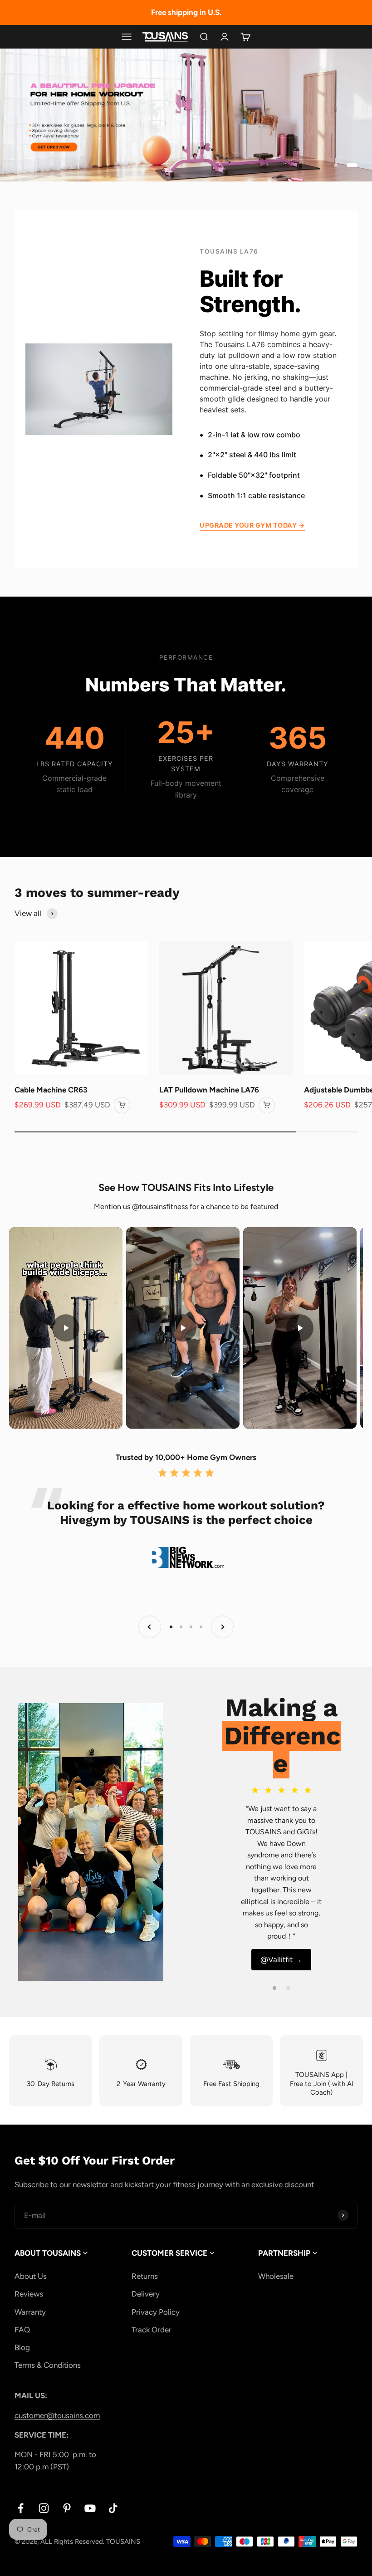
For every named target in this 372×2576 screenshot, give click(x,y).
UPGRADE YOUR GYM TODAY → (252, 525)
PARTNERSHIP (285, 2253)
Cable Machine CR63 (51, 1090)
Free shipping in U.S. (186, 12)
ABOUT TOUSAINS (49, 2253)
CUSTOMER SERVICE (170, 2253)
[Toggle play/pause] (66, 1328)
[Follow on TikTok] (113, 2508)
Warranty (30, 2312)
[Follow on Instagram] (44, 2508)
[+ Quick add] (122, 1105)
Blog (22, 2347)
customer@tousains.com (57, 2415)
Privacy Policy (156, 2312)
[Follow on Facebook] (21, 2508)
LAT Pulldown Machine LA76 (209, 1090)
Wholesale (276, 2276)
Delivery (146, 2294)
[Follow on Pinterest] (67, 2508)
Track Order (152, 2330)
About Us (31, 2276)
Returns (145, 2276)
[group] (186, 115)
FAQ (22, 2330)
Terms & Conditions (48, 2365)
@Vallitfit (281, 1959)
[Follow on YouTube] (90, 2508)
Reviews (29, 2294)
